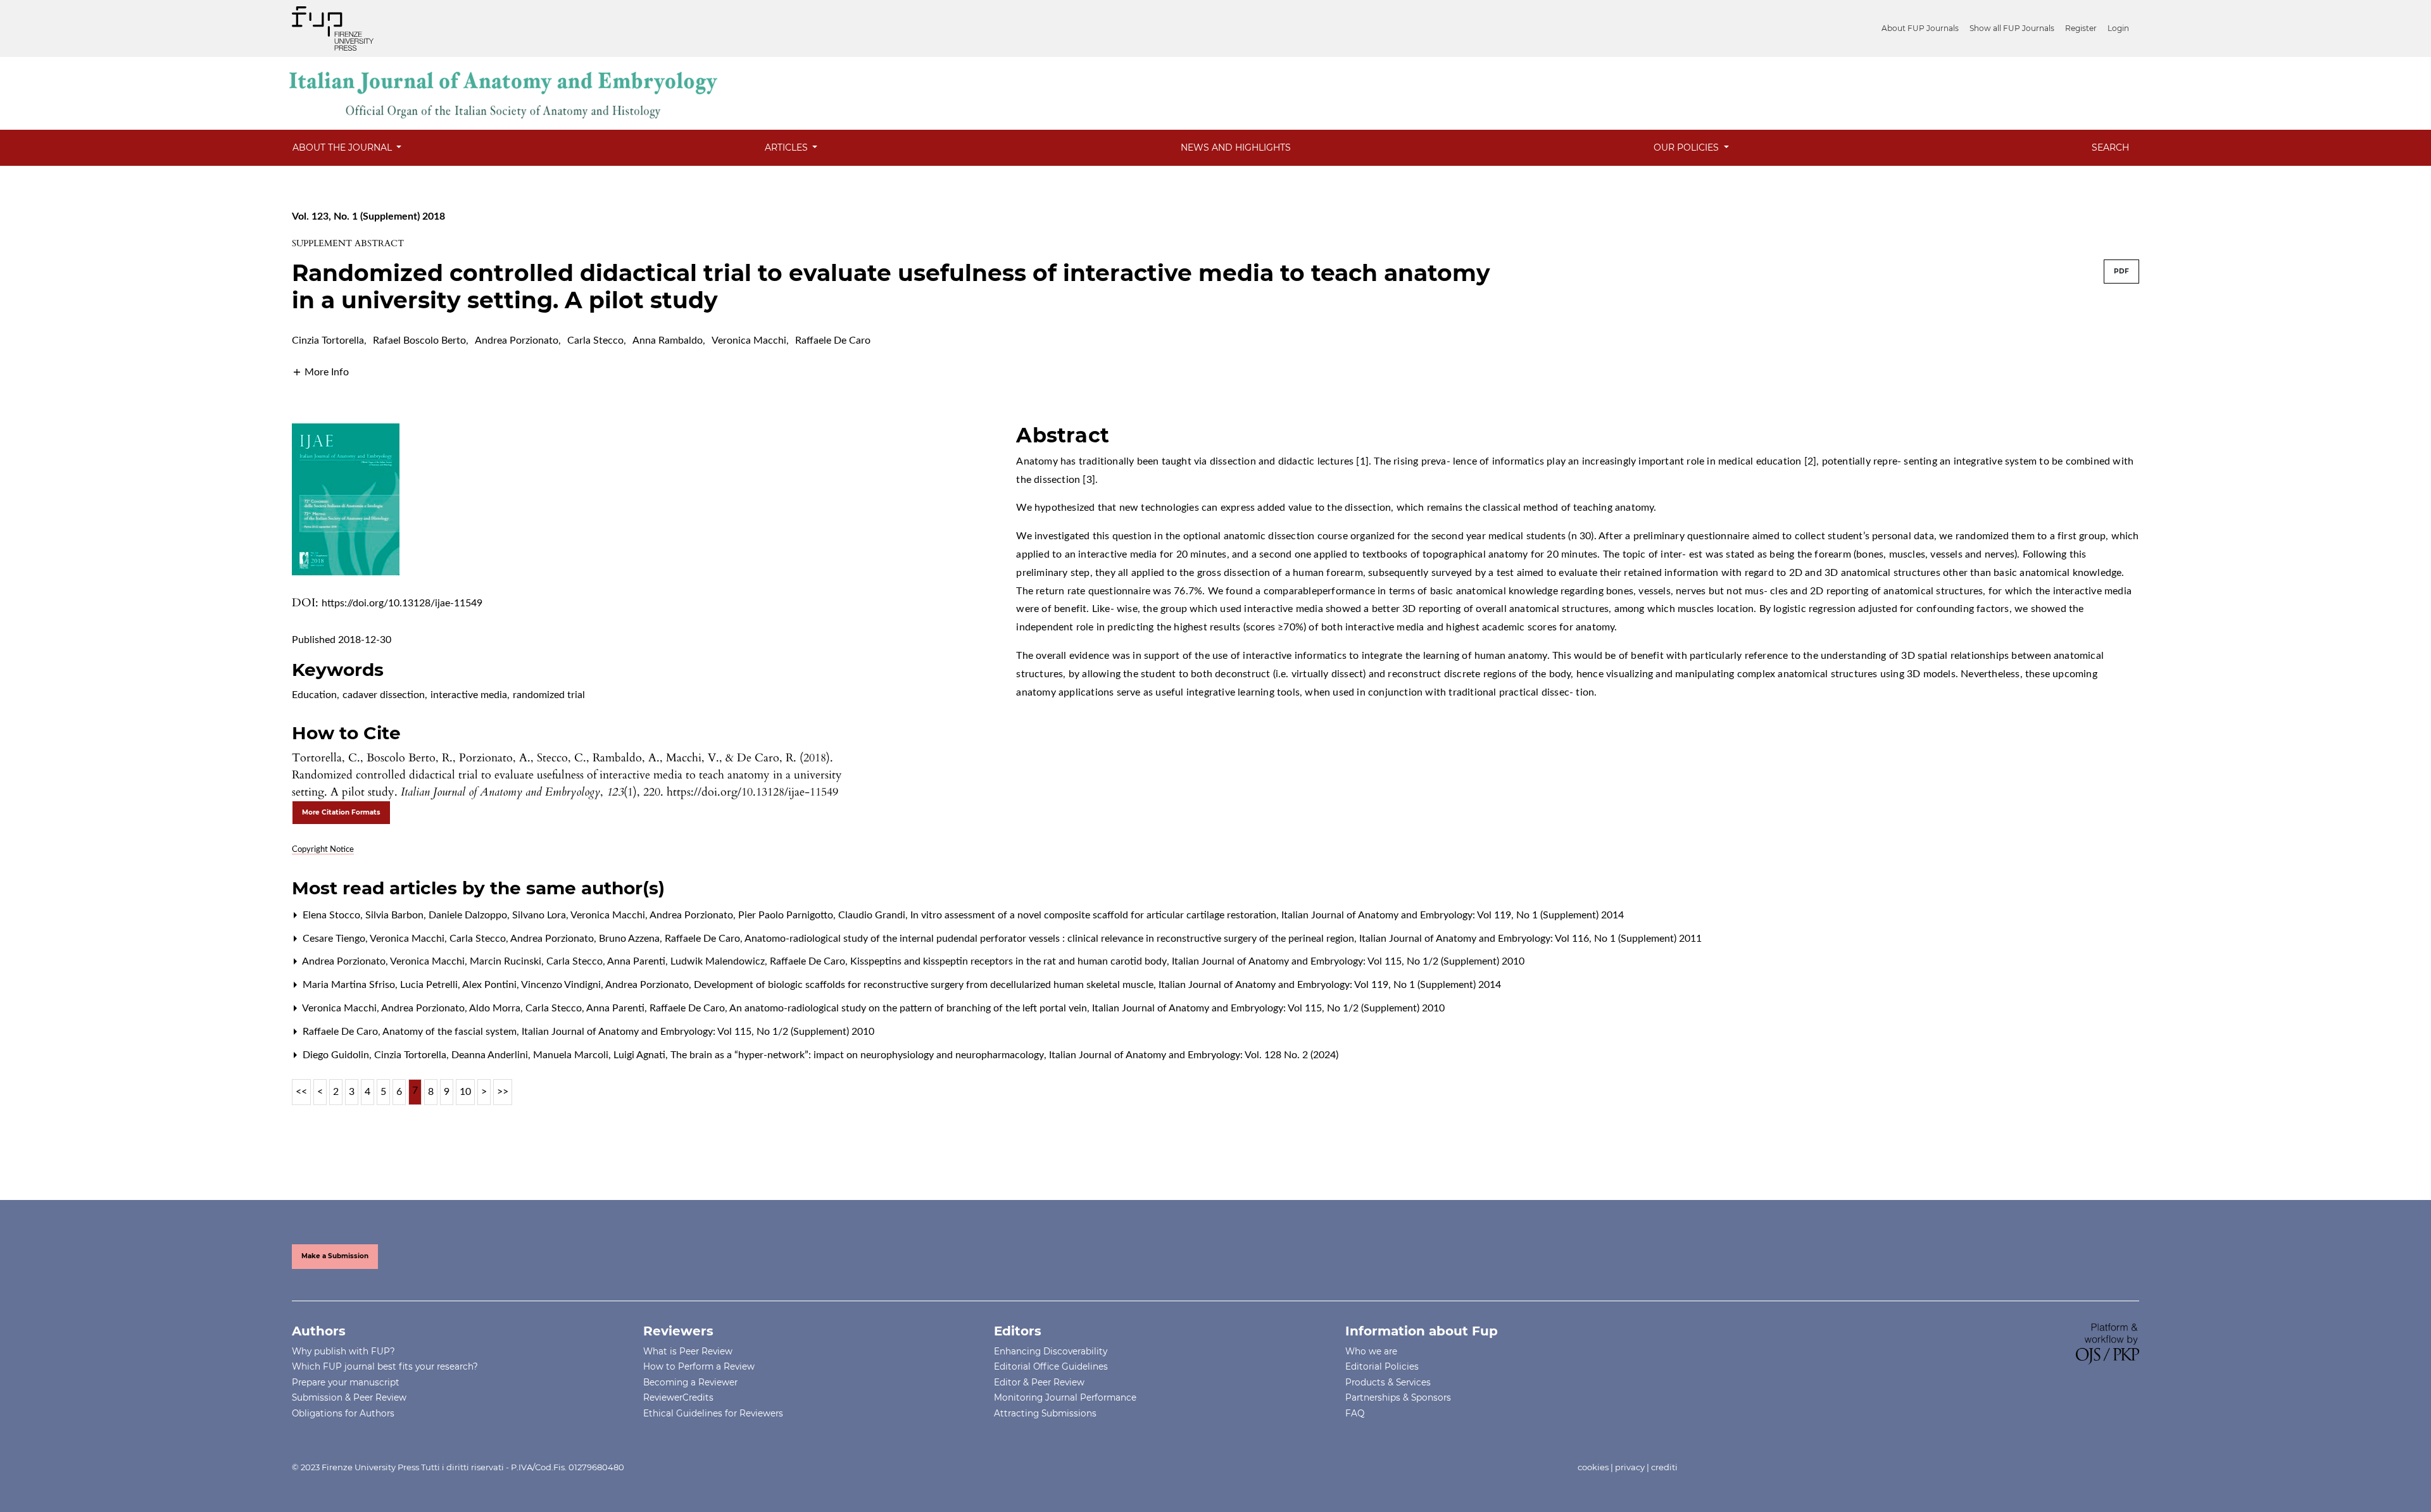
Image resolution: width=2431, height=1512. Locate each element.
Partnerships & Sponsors (1398, 1397)
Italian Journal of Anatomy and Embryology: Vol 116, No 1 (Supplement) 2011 (1530, 939)
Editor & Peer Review (1039, 1382)
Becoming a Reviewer (690, 1382)
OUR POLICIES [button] (1687, 147)
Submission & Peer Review (349, 1397)
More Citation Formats (341, 812)
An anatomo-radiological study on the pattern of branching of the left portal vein (909, 1008)
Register (2081, 28)
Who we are (1371, 1351)
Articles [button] (788, 147)
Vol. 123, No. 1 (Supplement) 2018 (368, 216)
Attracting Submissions (1045, 1413)
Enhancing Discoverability (1051, 1351)
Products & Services (1388, 1382)
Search (2110, 147)
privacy (1630, 1467)
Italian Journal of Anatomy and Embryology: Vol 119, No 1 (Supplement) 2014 (1453, 915)
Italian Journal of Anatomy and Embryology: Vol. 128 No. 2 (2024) (1194, 1055)
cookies (1593, 1467)
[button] (320, 372)
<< (301, 1092)
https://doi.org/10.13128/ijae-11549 (402, 603)
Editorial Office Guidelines (1051, 1366)
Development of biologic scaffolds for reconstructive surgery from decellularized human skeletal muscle (925, 985)
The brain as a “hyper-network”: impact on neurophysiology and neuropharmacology (858, 1055)
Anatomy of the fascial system (451, 1032)
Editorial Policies (1382, 1366)
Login (2118, 28)
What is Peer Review (688, 1351)
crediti (1664, 1467)
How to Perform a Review (699, 1366)
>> (503, 1092)
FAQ (1355, 1413)
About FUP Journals (1920, 28)
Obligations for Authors (343, 1413)
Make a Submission (335, 1256)
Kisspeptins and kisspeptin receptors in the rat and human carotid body (1010, 961)
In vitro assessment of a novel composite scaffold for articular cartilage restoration (1095, 915)
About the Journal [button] (343, 147)
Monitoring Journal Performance (1065, 1397)
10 (465, 1092)
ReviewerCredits (678, 1397)
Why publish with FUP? (343, 1351)
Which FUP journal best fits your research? (385, 1366)
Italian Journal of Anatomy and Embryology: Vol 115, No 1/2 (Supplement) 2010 (1348, 961)
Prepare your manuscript (346, 1382)
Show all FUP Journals (2012, 28)
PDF (2121, 271)
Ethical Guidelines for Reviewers (713, 1413)
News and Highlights (1236, 147)
